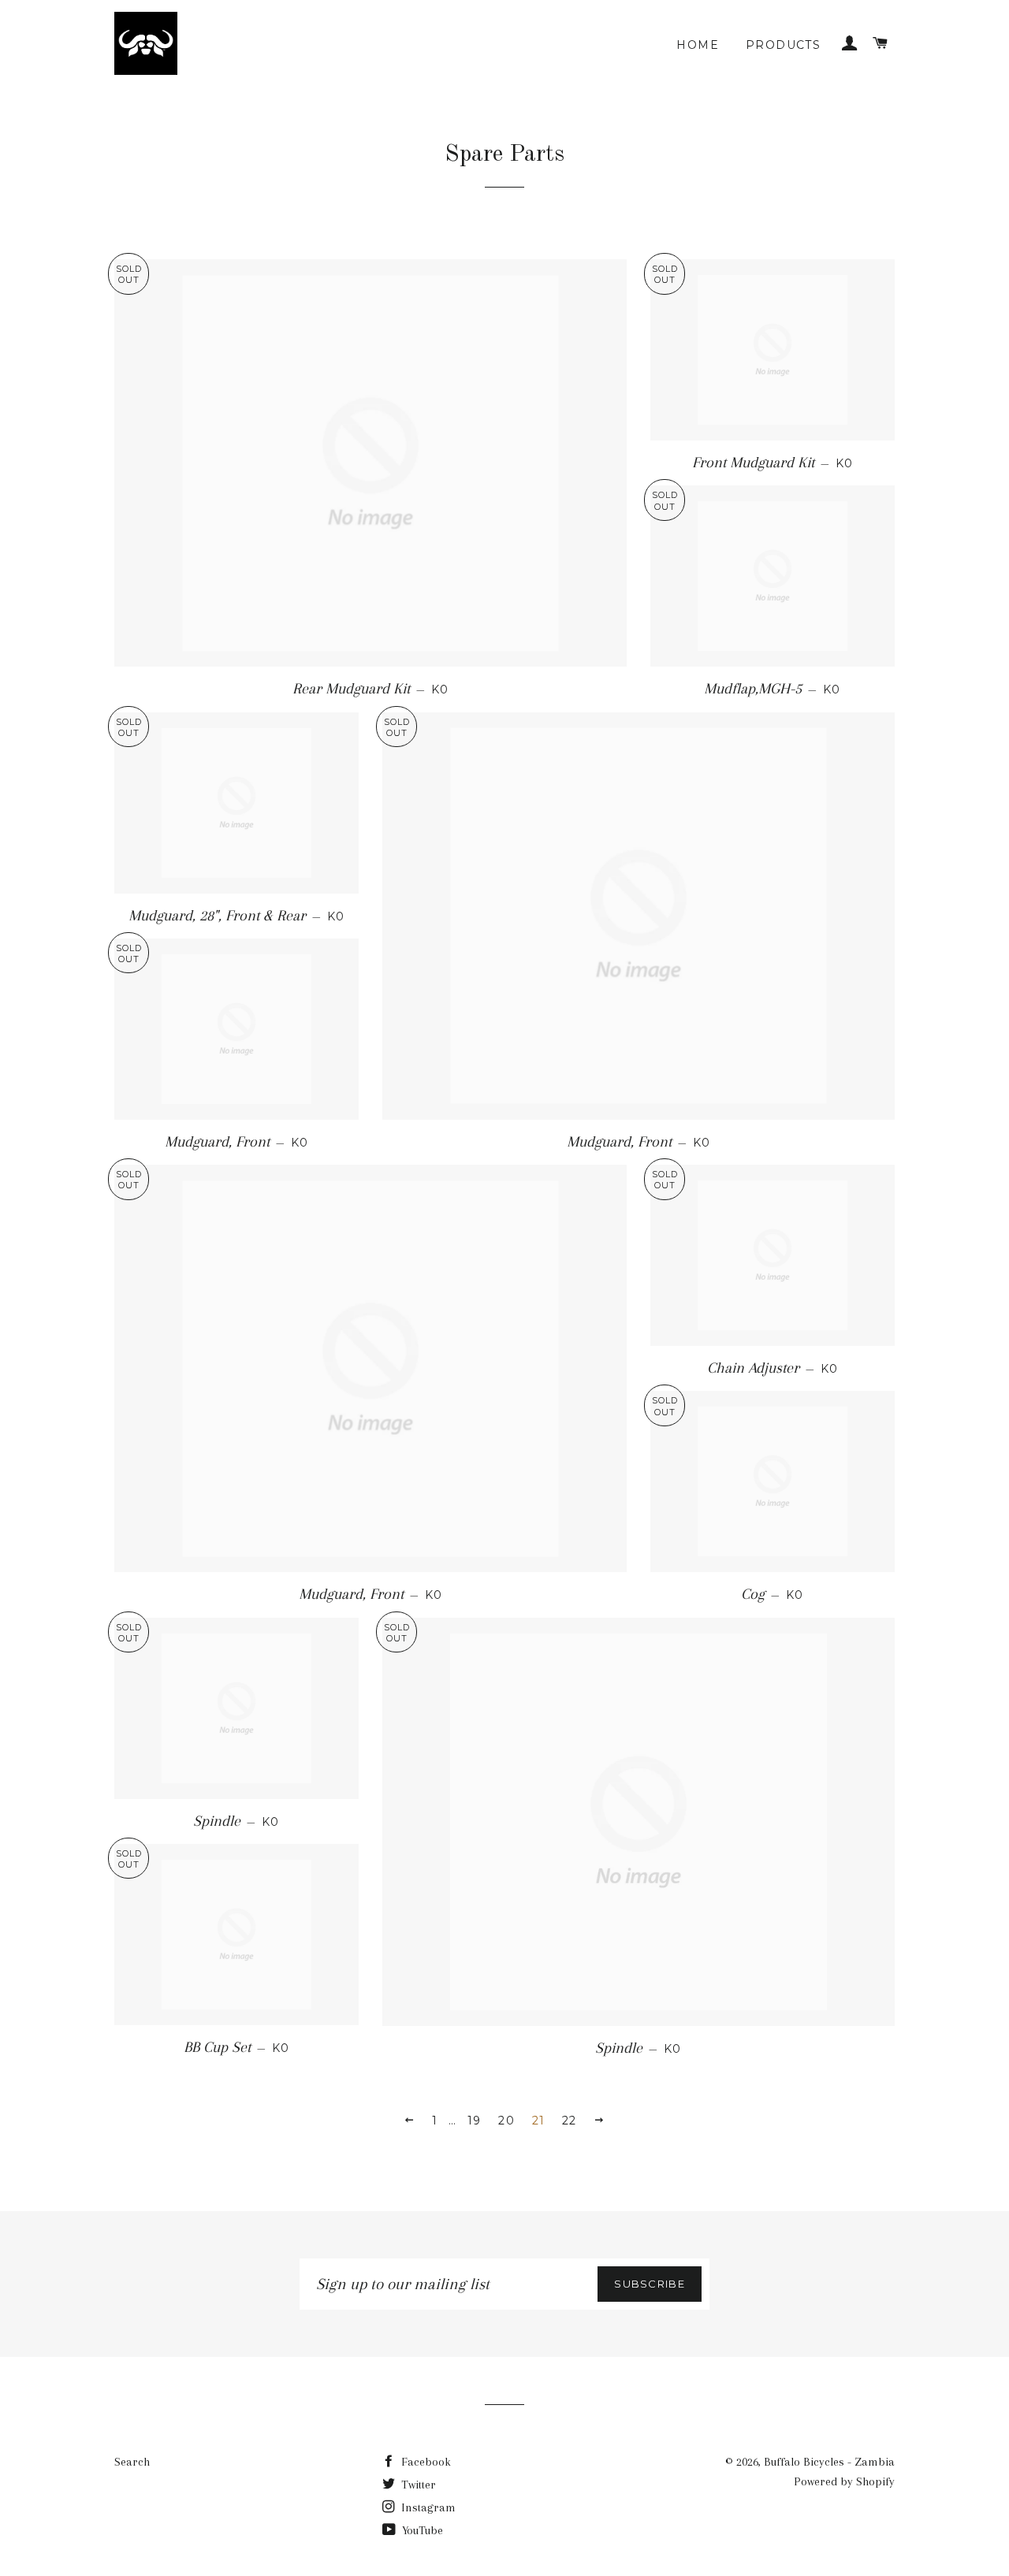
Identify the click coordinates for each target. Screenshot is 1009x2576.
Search (132, 2462)
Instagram (427, 2507)
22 (570, 2121)
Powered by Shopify (844, 2481)
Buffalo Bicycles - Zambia (829, 2462)
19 (475, 2121)
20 (506, 2121)
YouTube (421, 2530)
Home (698, 45)
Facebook (424, 2462)
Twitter (417, 2485)
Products (783, 45)
